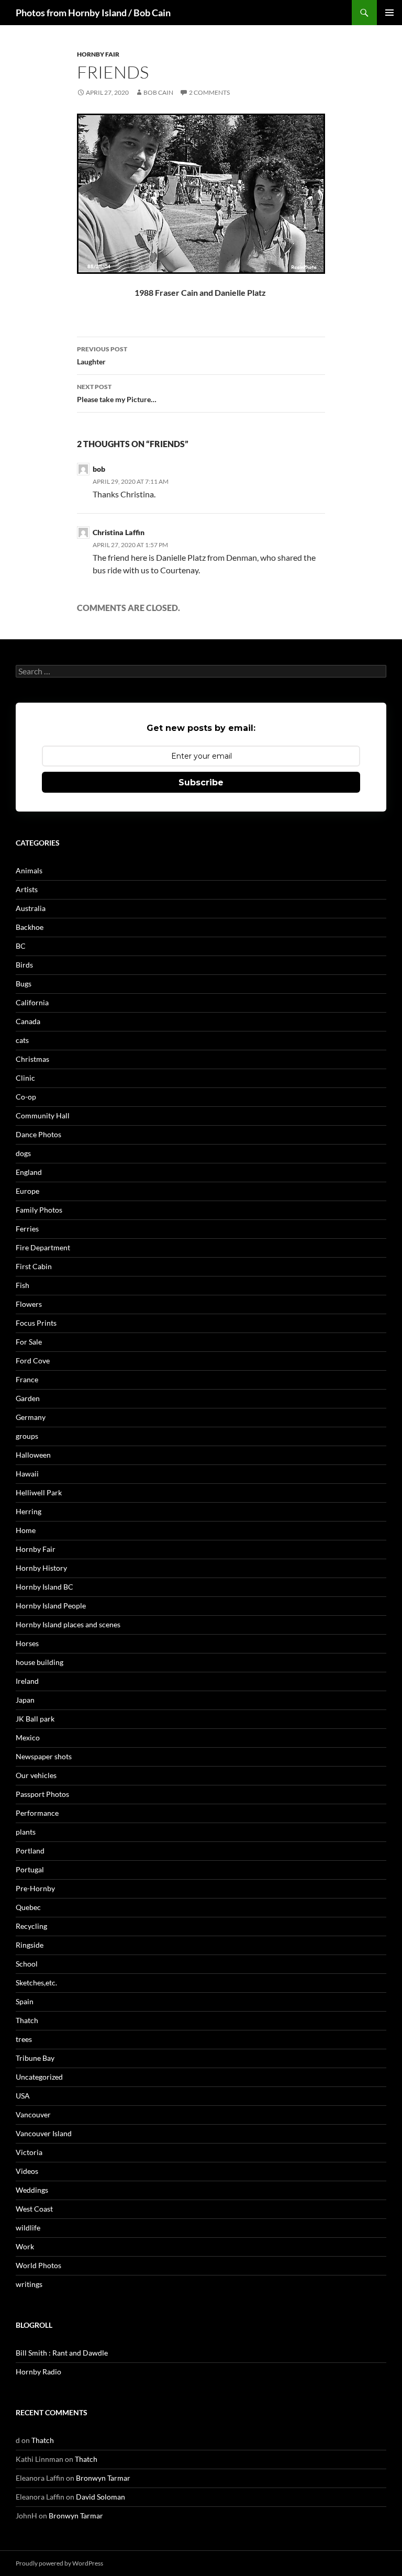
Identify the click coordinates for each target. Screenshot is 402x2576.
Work (25, 2246)
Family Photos (39, 1210)
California (32, 1002)
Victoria (29, 2152)
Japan (25, 1700)
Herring (29, 1511)
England (29, 1172)
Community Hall (43, 1115)
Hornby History (41, 1568)
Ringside (30, 1945)
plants (26, 1832)
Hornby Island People (51, 1606)
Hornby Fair (98, 54)
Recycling (31, 1926)
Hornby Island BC (44, 1587)
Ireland (27, 1681)
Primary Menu (389, 13)
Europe (27, 1191)
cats (22, 1040)
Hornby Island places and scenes (68, 1624)
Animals (29, 870)
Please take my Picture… (117, 393)
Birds (24, 965)
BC (21, 946)
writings (29, 2284)
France (27, 1379)
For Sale (29, 1342)
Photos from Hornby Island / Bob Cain (93, 13)
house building (40, 1662)
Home (26, 1530)
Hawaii (27, 1474)
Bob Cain (158, 92)
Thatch (27, 2020)
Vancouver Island (44, 2133)
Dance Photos (38, 1134)
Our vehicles (36, 1775)
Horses (27, 1643)
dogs (23, 1153)
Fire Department (43, 1247)
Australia (31, 908)
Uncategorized (39, 2077)
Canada (28, 1021)
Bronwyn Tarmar (103, 2478)
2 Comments (209, 92)
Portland (30, 1851)
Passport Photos (42, 1794)
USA (23, 2096)
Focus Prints (36, 1323)
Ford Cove (33, 1361)
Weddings (32, 2190)
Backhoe (30, 927)
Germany (31, 1417)
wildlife (28, 2228)
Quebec (28, 1907)
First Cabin (34, 1266)
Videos (27, 2171)
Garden (28, 1398)
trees (24, 2039)
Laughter (102, 356)
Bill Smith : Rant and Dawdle (62, 2353)
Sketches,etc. (36, 1983)
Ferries (27, 1229)
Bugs (24, 984)
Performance (37, 1813)
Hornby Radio (38, 2372)
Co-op (26, 1097)
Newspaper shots (44, 1756)
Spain (25, 2001)
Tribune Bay (35, 2058)
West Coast (34, 2209)
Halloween (33, 1455)
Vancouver (33, 2114)
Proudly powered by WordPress (59, 2563)
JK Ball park (35, 1719)
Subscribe (201, 782)
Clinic (25, 1078)
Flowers (29, 1304)
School (27, 1964)
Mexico (28, 1737)
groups (27, 1436)
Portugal (30, 1869)
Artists (27, 889)
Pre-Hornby (35, 1888)
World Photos (38, 2265)
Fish (23, 1285)
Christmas (32, 1059)
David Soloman (100, 2497)
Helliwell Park (39, 1492)
